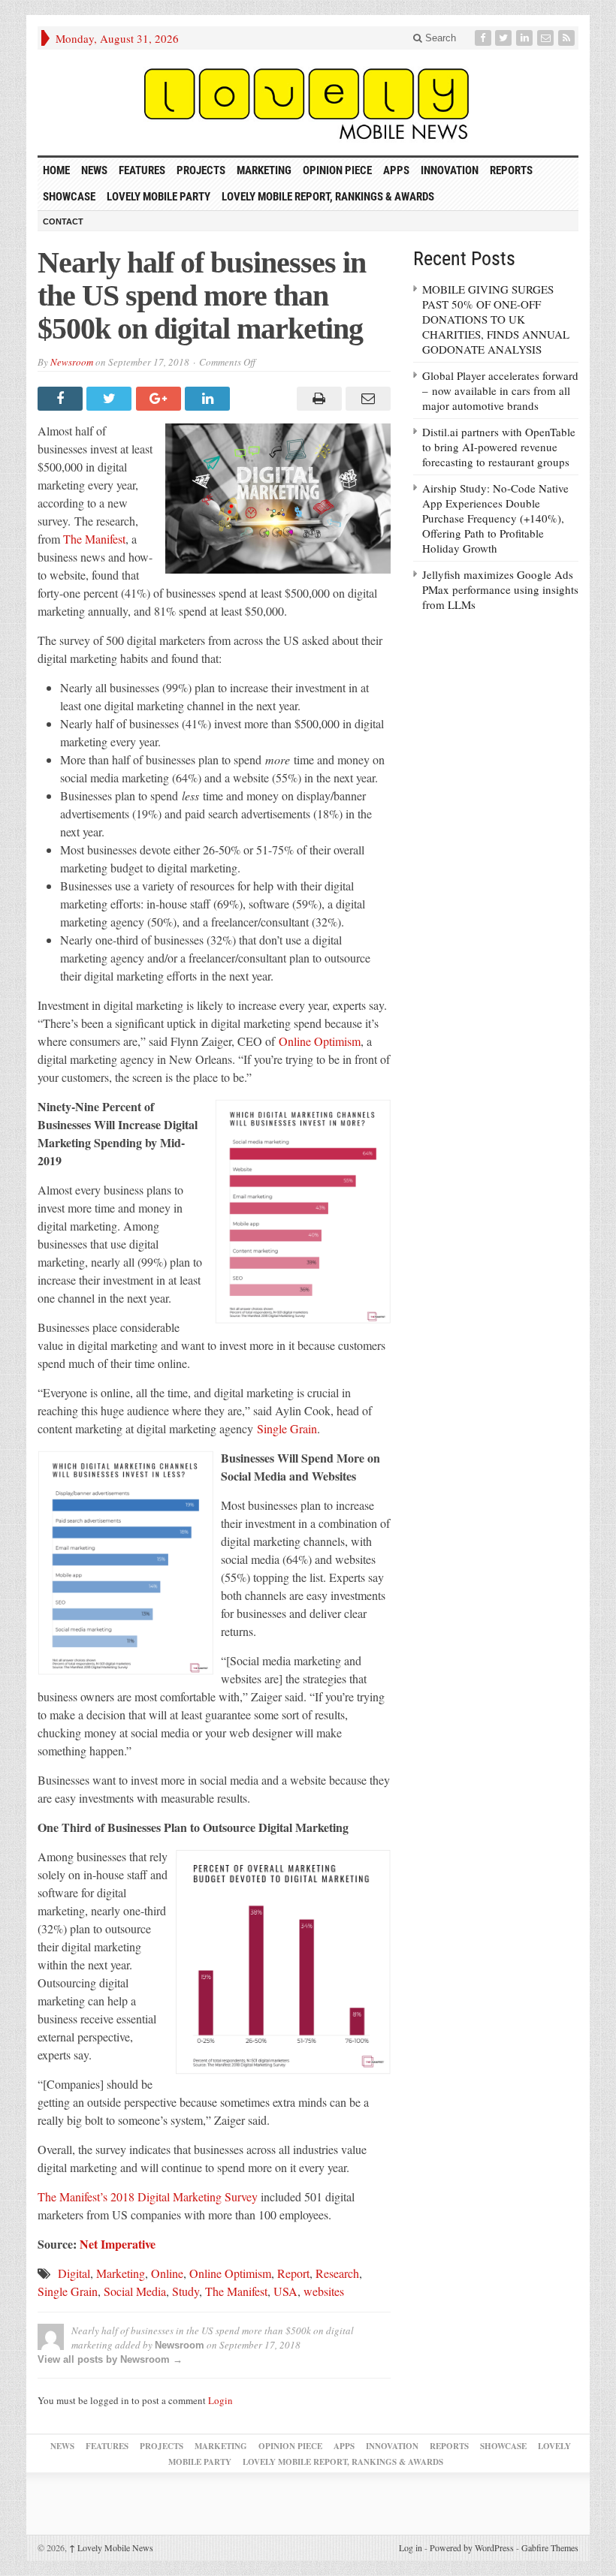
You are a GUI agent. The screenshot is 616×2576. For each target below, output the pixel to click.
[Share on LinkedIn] (209, 399)
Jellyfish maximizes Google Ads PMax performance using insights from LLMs (500, 589)
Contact (63, 221)
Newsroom (72, 362)
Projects (201, 170)
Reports (511, 170)
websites (324, 2291)
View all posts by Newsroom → (110, 2359)
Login (220, 2400)
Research (337, 2273)
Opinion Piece (337, 170)
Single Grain (287, 1428)
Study (186, 2291)
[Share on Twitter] (111, 399)
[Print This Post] (317, 399)
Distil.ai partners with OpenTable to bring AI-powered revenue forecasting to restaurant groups (499, 447)
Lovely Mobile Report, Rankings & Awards (328, 197)
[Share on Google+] (160, 399)
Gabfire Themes (550, 2547)
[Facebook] (485, 38)
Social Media (135, 2291)
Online (167, 2273)
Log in (411, 2547)
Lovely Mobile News (111, 2547)
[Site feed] (568, 38)
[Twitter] (505, 38)
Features (142, 170)
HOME (56, 170)
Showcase (69, 197)
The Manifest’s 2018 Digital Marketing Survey (148, 2196)
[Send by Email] (366, 399)
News (94, 170)
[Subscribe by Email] (547, 38)
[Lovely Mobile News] (308, 102)
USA (285, 2291)
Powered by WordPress (472, 2547)
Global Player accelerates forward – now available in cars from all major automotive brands (500, 390)
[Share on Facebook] (62, 399)
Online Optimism (320, 1041)
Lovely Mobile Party (159, 197)
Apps (396, 170)
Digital (74, 2273)
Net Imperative (118, 2244)
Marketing (264, 170)
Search (439, 38)
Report (293, 2273)
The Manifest (94, 539)
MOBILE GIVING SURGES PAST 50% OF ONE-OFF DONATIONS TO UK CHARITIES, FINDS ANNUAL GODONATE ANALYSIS (496, 319)
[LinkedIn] (526, 38)
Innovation (450, 170)
